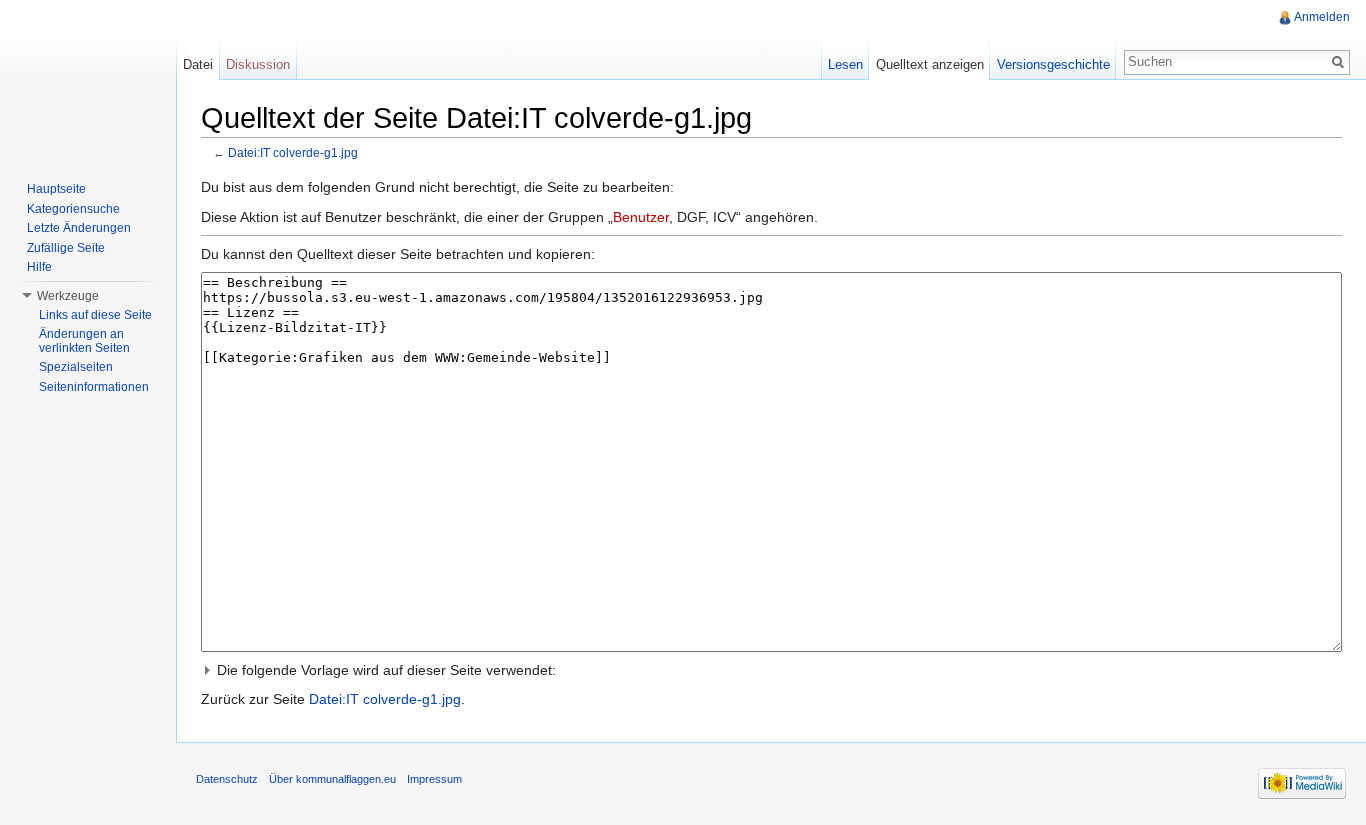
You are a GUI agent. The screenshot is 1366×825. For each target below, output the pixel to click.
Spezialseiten (76, 367)
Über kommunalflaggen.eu (332, 779)
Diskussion (258, 64)
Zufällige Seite (66, 248)
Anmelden (1322, 17)
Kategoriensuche (73, 209)
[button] (771, 670)
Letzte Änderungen (79, 228)
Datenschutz (227, 779)
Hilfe (39, 267)
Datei (198, 64)
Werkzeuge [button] (68, 296)
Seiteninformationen (94, 387)
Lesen (845, 64)
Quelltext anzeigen (930, 64)
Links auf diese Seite (95, 315)
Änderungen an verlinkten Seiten (84, 341)
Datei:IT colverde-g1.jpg (293, 152)
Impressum (434, 779)
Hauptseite (56, 189)
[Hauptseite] (88, 80)
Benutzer (641, 217)
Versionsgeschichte (1053, 64)
